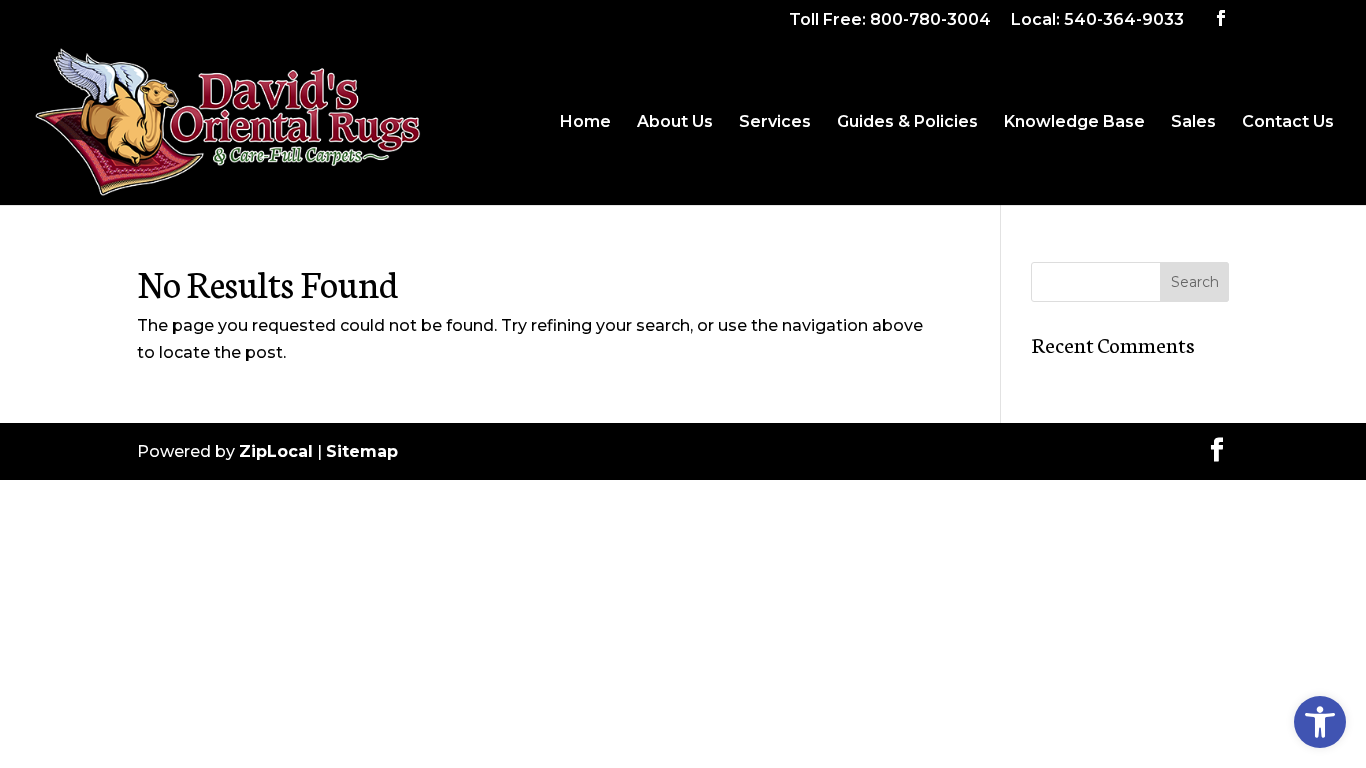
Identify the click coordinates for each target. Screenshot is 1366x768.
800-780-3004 (930, 19)
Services (775, 123)
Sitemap (362, 451)
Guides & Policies (907, 123)
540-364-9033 (1124, 19)
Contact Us (1288, 123)
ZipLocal (276, 451)
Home (585, 123)
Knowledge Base (1074, 123)
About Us (675, 123)
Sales (1193, 123)
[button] (1320, 722)
